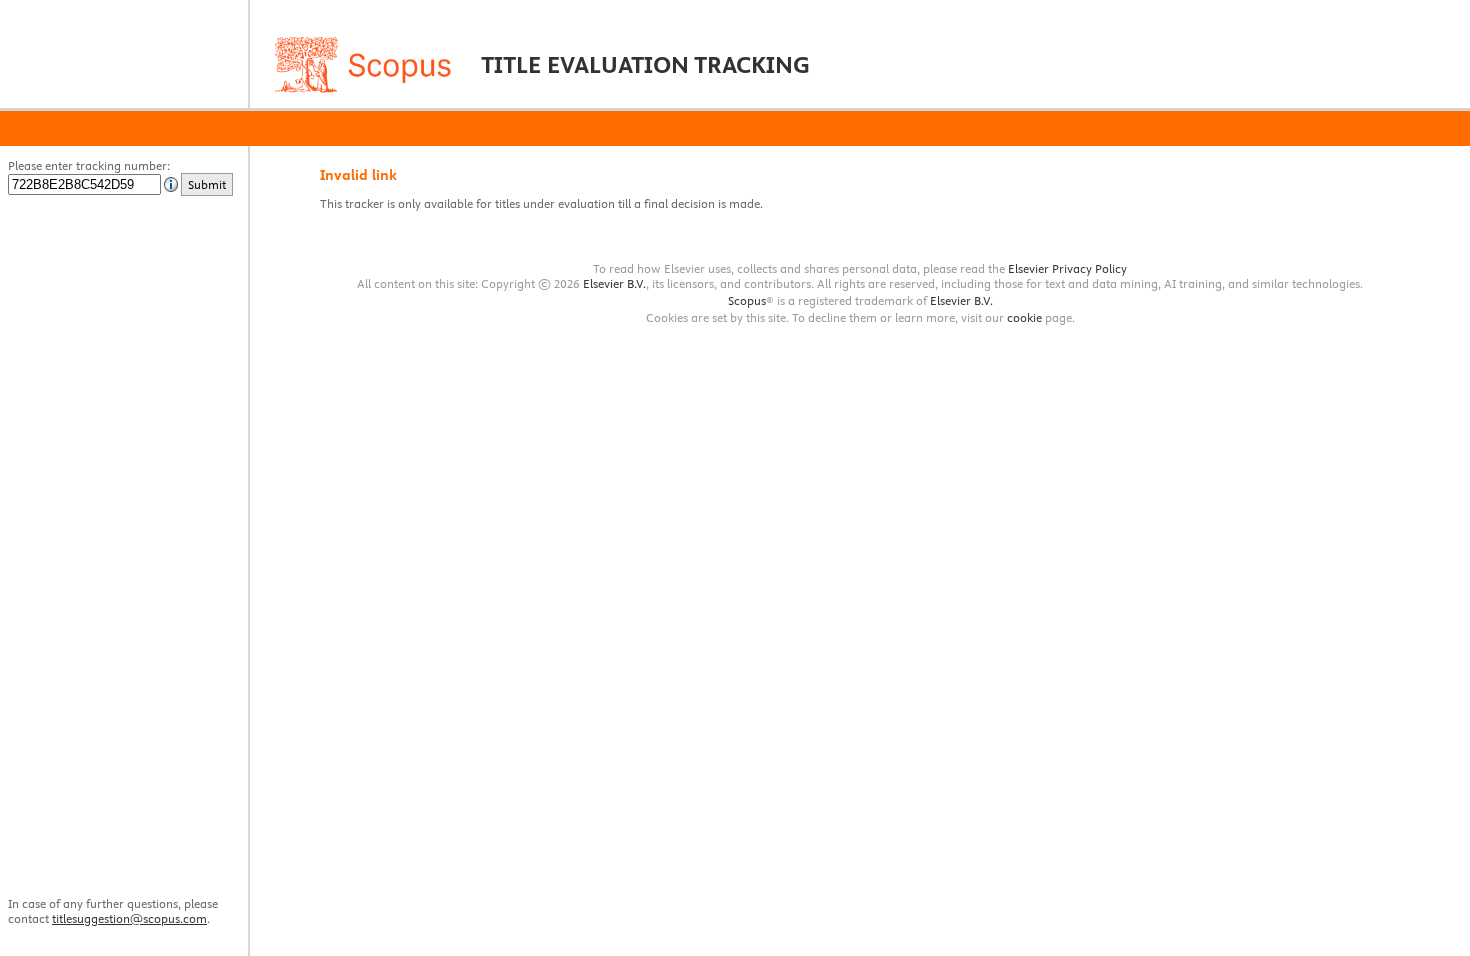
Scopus (747, 300)
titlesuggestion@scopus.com (129, 918)
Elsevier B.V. (614, 283)
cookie (1024, 317)
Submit (207, 184)
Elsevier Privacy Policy (1067, 268)
